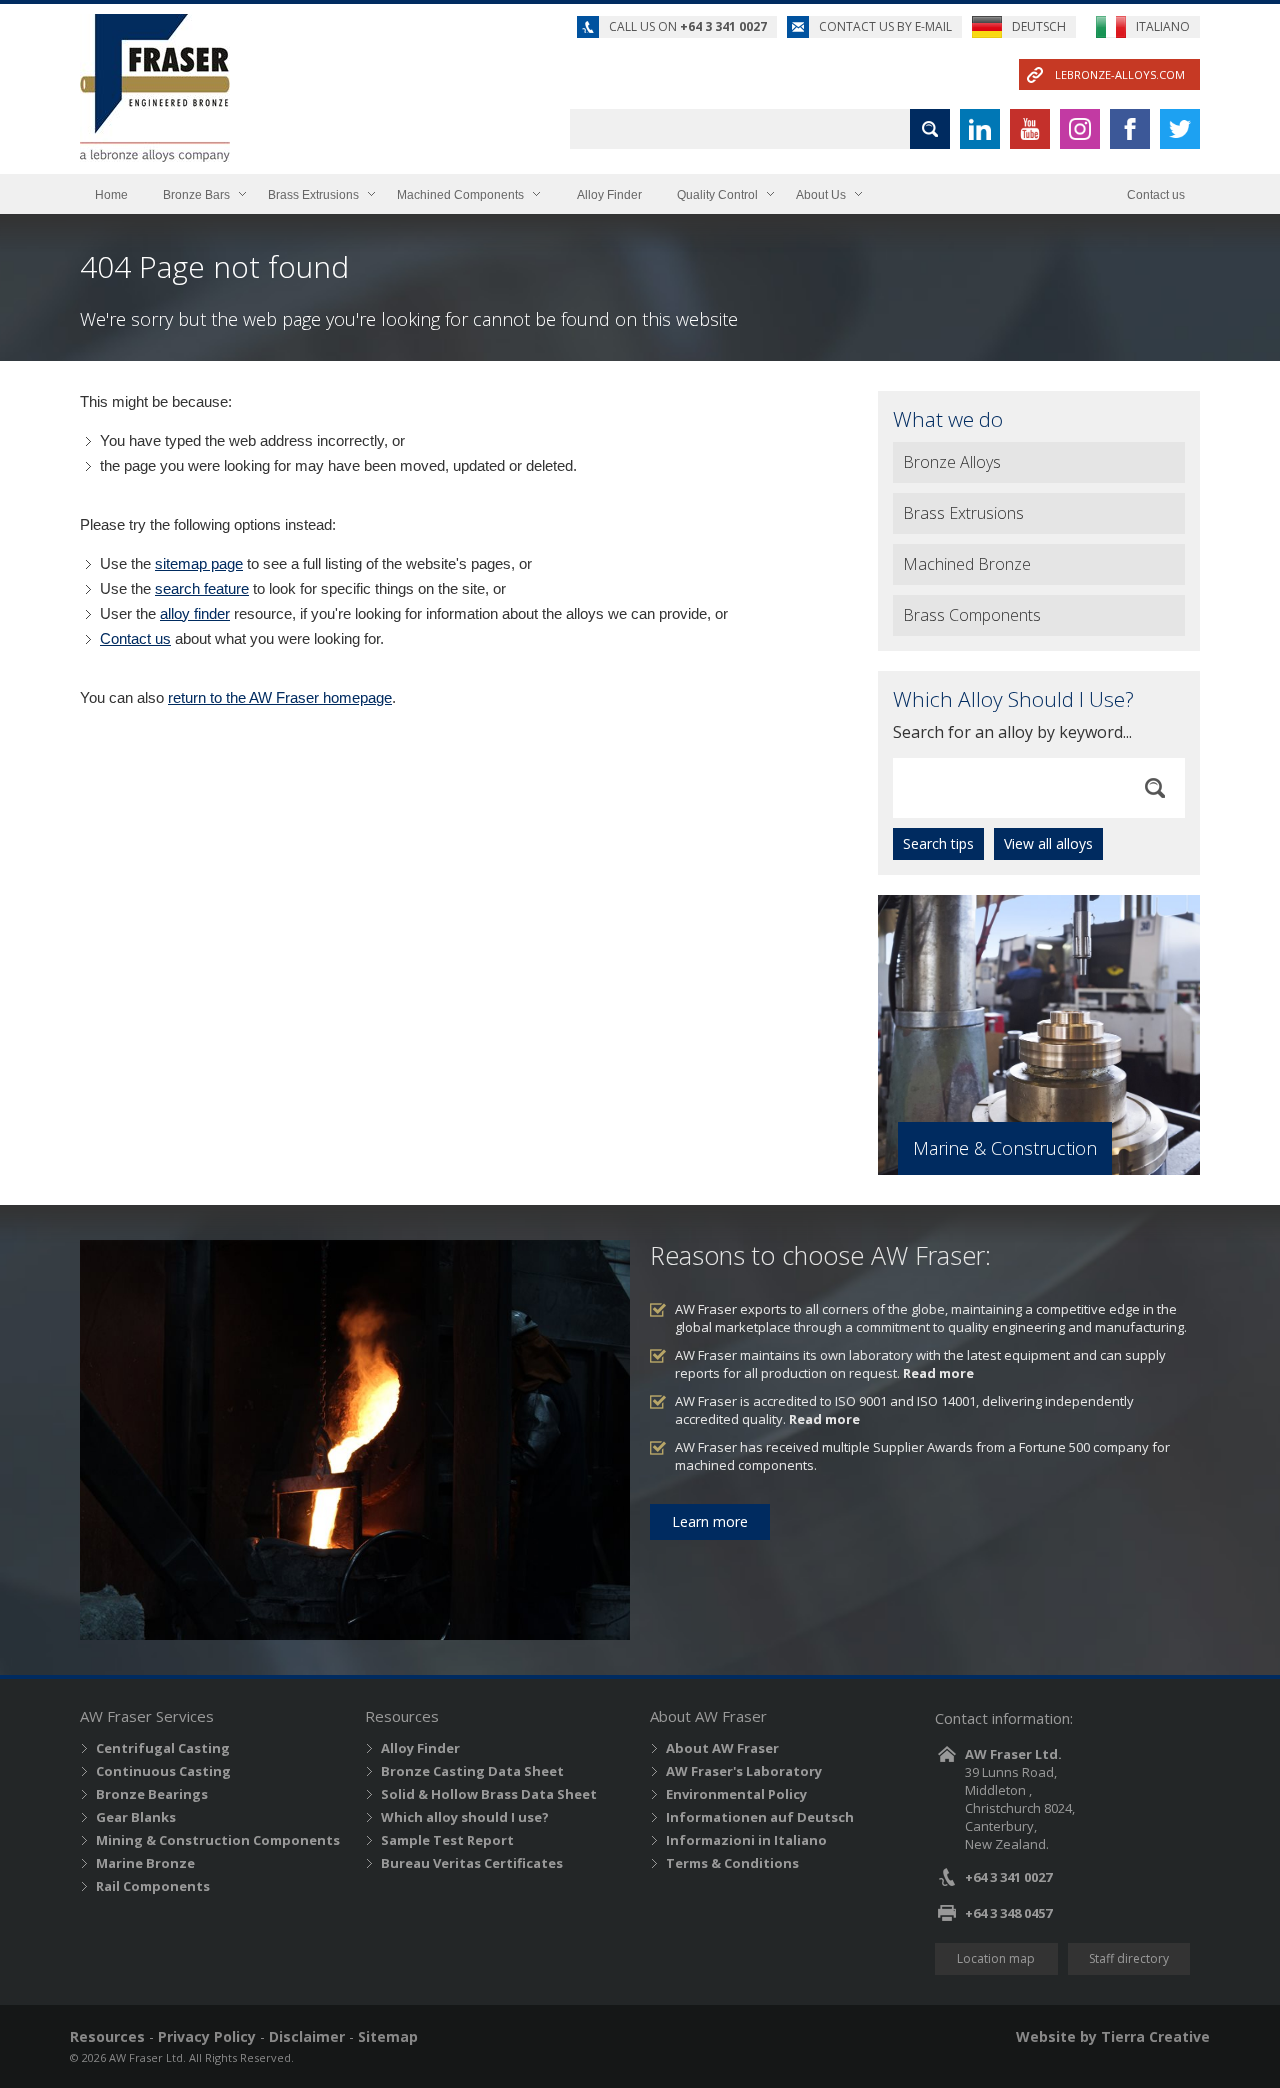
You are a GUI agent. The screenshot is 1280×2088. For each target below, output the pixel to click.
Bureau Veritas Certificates (472, 1863)
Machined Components (460, 195)
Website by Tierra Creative (1113, 2036)
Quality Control (717, 195)
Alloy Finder (609, 195)
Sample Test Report (447, 1840)
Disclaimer (307, 2036)
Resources (107, 2036)
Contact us (1156, 195)
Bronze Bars (196, 195)
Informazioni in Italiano (746, 1840)
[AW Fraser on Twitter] (1180, 129)
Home (111, 195)
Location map (996, 1958)
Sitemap (388, 2036)
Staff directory (1129, 1958)
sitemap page (199, 563)
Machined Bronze (967, 564)
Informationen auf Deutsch (760, 1817)
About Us (821, 195)
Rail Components (153, 1886)
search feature (202, 588)
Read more (938, 1373)
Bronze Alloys (952, 462)
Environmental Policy (736, 1794)
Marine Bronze (145, 1863)
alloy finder (195, 613)
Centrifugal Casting (163, 1748)
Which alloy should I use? (465, 1817)
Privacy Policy (207, 2036)
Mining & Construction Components (218, 1840)
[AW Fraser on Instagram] (1080, 129)
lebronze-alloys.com (1120, 74)
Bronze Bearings (152, 1794)
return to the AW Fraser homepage (280, 697)
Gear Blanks (136, 1817)
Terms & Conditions (732, 1863)
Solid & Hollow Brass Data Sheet (489, 1794)
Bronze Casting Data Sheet (472, 1771)
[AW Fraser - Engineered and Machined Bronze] (155, 88)
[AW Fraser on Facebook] (1130, 129)
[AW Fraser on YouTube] (1030, 129)
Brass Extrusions (313, 195)
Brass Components (972, 615)
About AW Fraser (722, 1748)
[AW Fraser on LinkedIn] (980, 129)
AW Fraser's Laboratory (744, 1771)
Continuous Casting (163, 1771)
